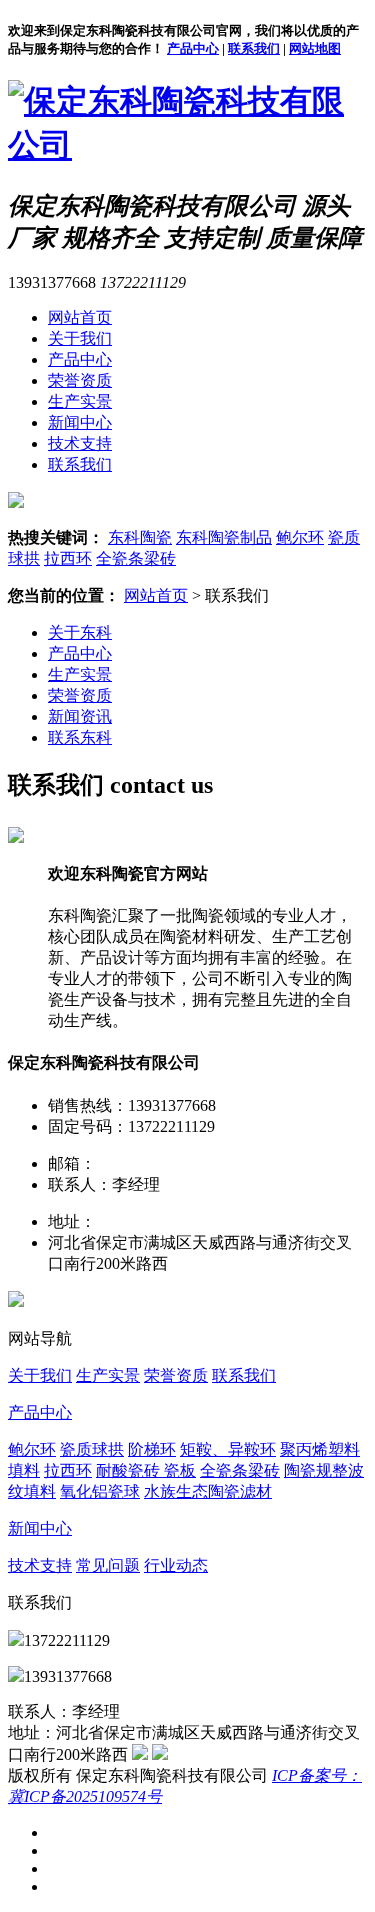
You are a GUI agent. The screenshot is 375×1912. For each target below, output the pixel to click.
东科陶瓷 (140, 537)
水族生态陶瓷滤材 (208, 1491)
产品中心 (193, 48)
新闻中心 (80, 422)
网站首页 (80, 317)
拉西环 (68, 558)
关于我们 (80, 338)
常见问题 (108, 1565)
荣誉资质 (80, 380)
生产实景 (80, 401)
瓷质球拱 (92, 1449)
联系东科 (80, 737)
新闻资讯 (80, 716)
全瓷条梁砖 (136, 558)
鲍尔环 (300, 537)
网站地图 (315, 48)
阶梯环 (152, 1449)
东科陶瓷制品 (224, 537)
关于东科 (80, 632)
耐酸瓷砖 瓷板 (146, 1470)
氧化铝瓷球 (100, 1491)
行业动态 (176, 1565)
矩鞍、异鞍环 (228, 1449)
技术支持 (80, 443)
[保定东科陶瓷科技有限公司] (187, 145)
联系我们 (254, 48)
